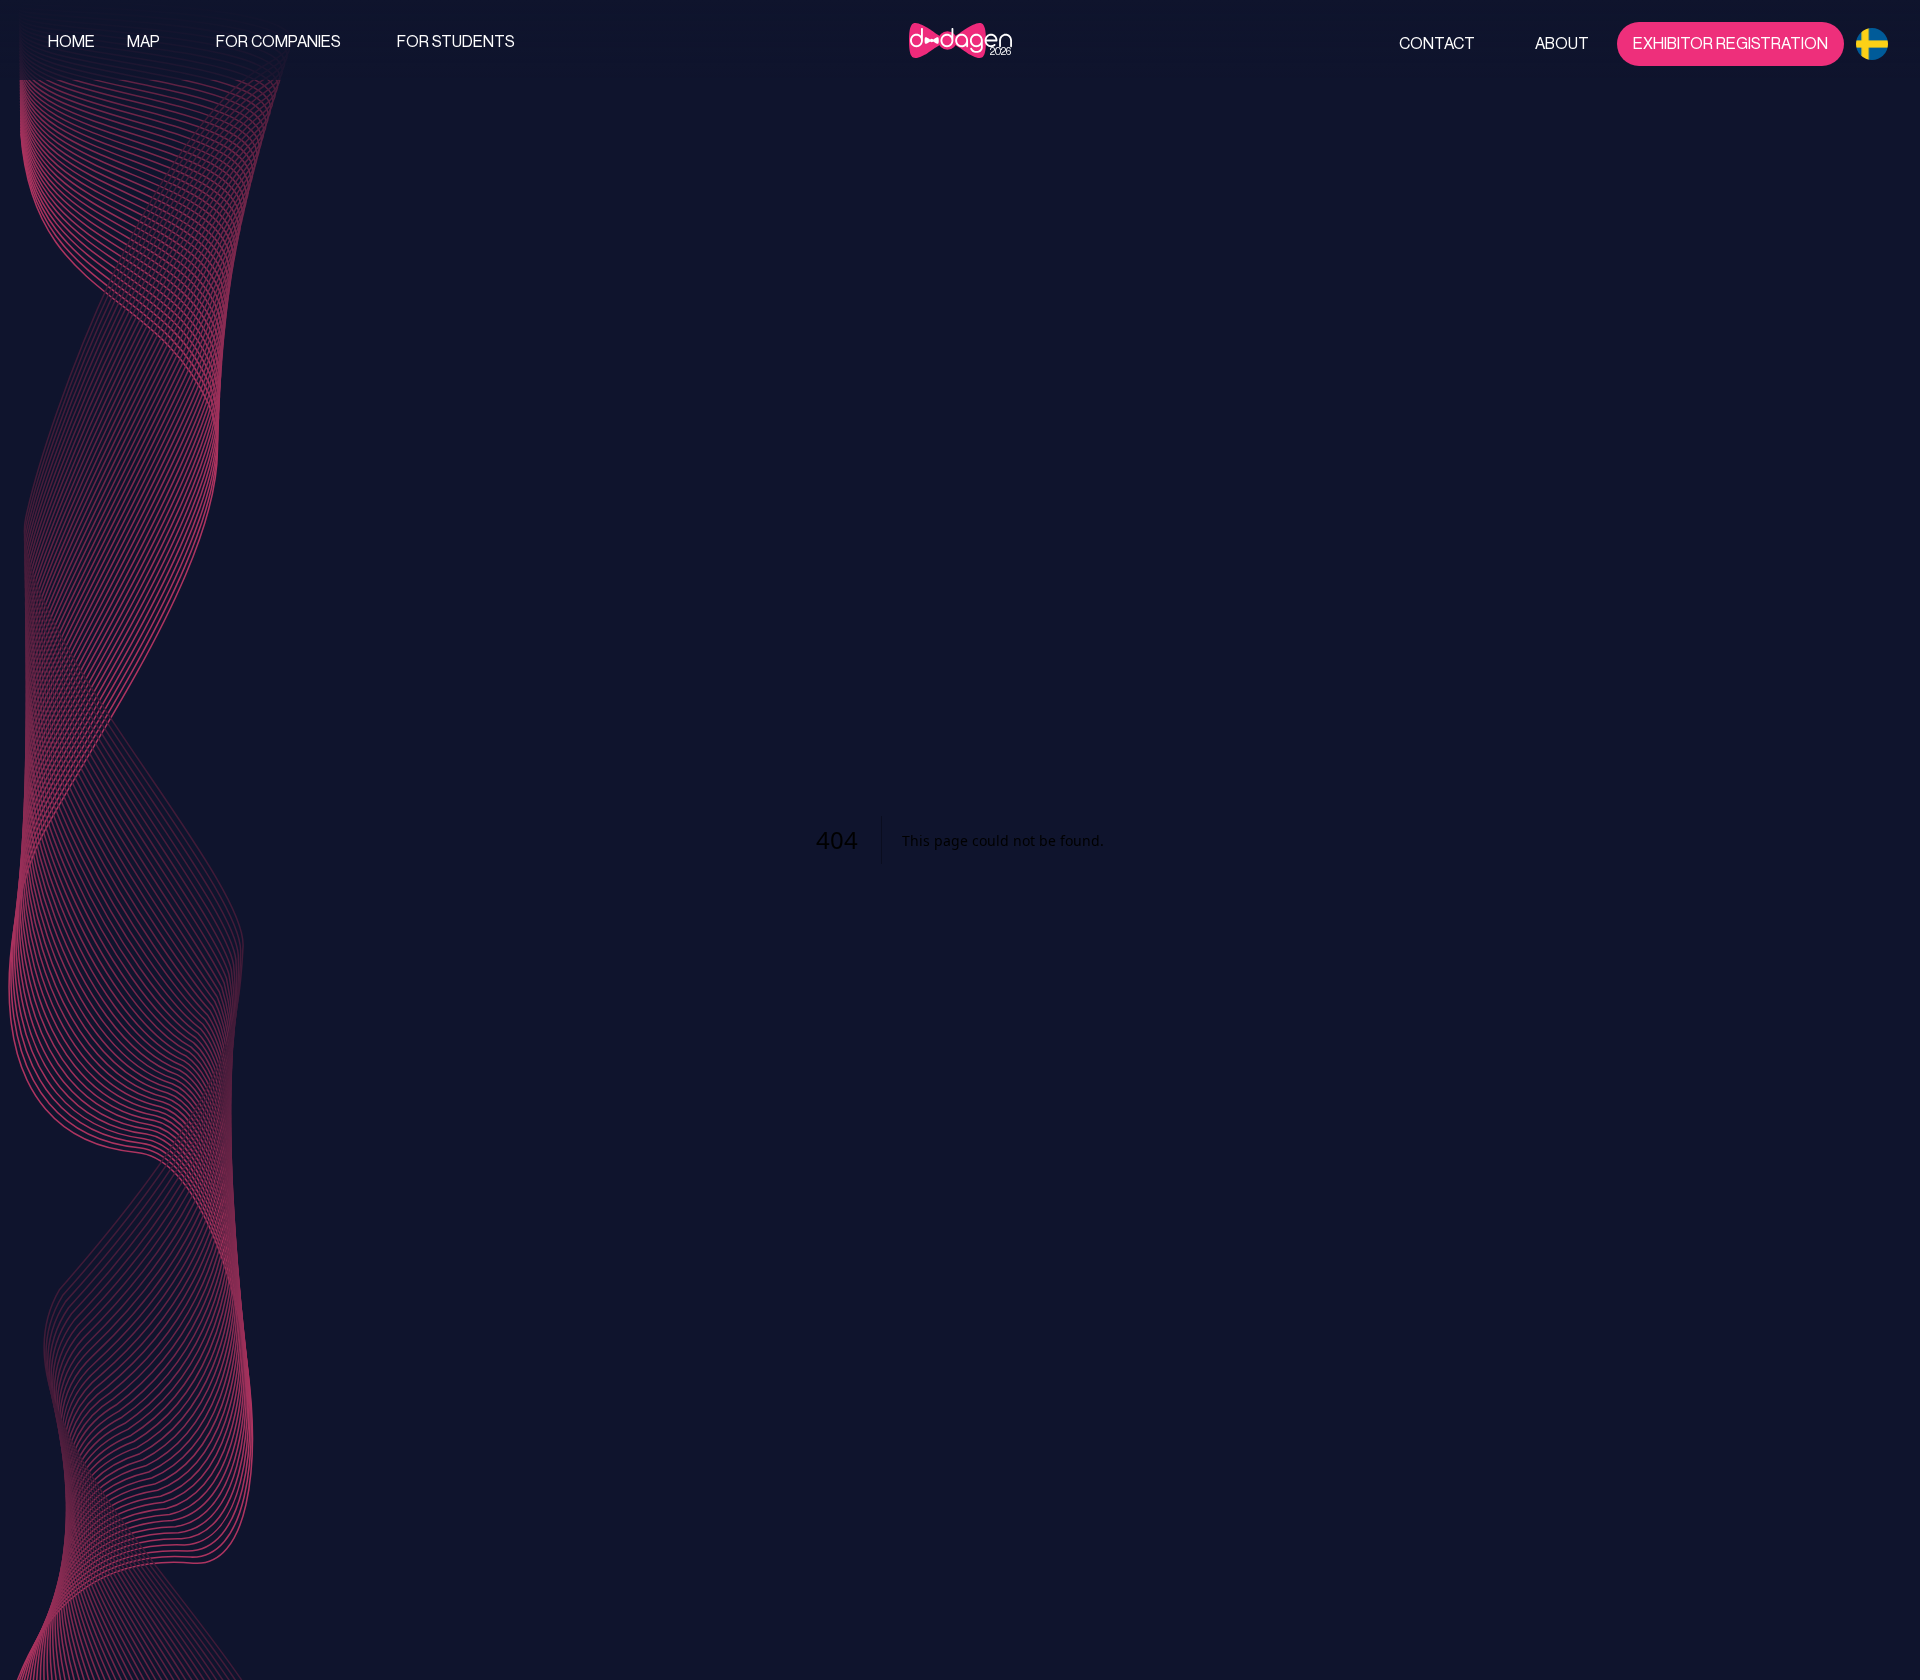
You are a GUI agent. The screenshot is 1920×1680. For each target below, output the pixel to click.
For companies (278, 42)
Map (143, 42)
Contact (1437, 44)
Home (71, 42)
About (1562, 44)
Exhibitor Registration (1730, 44)
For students (456, 42)
